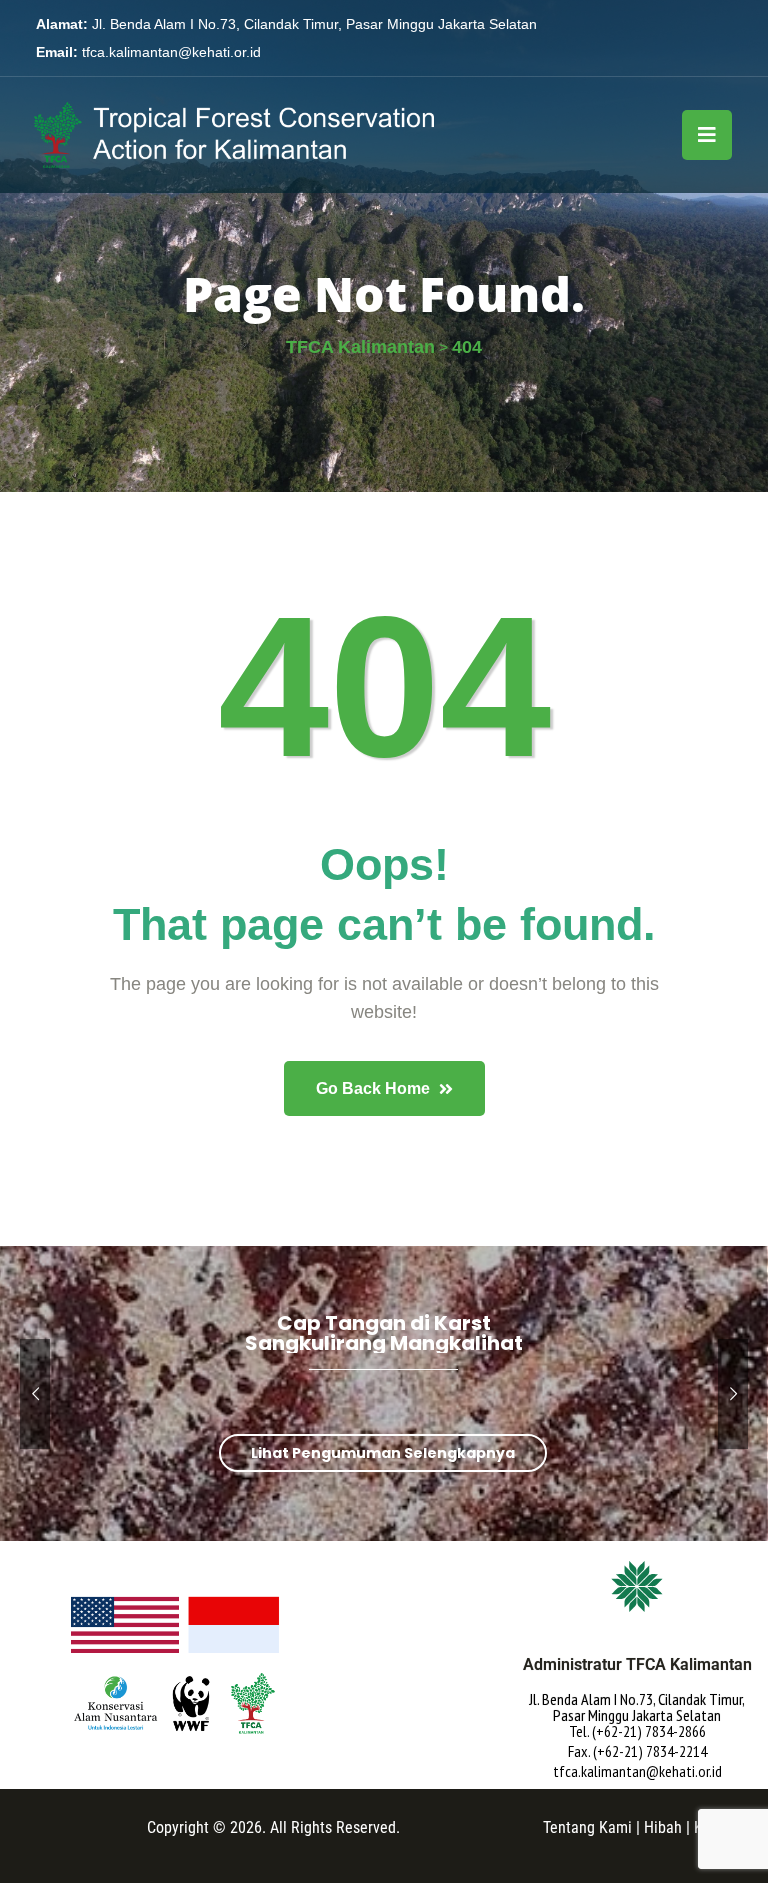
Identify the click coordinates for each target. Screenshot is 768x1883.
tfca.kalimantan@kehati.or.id (171, 52)
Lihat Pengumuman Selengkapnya (383, 1453)
